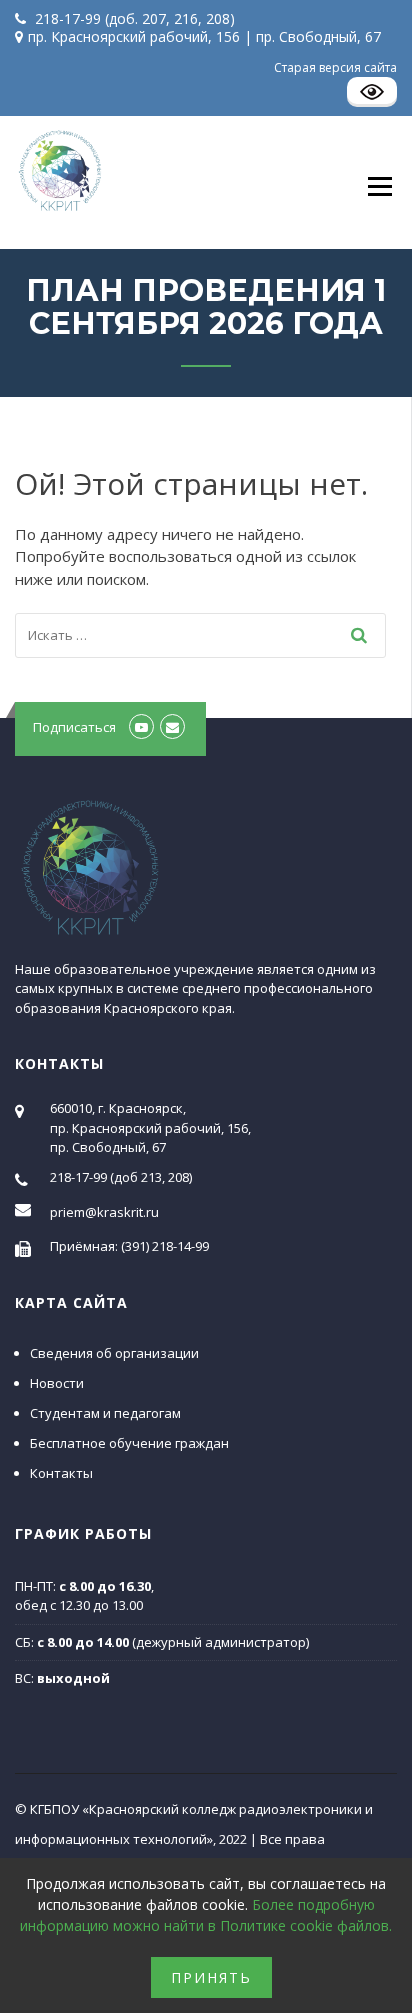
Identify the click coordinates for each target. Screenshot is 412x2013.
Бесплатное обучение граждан (129, 1443)
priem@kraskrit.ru (104, 1212)
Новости (57, 1383)
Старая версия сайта (335, 67)
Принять (211, 1977)
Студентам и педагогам (105, 1413)
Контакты (61, 1473)
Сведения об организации (114, 1353)
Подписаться (74, 727)
